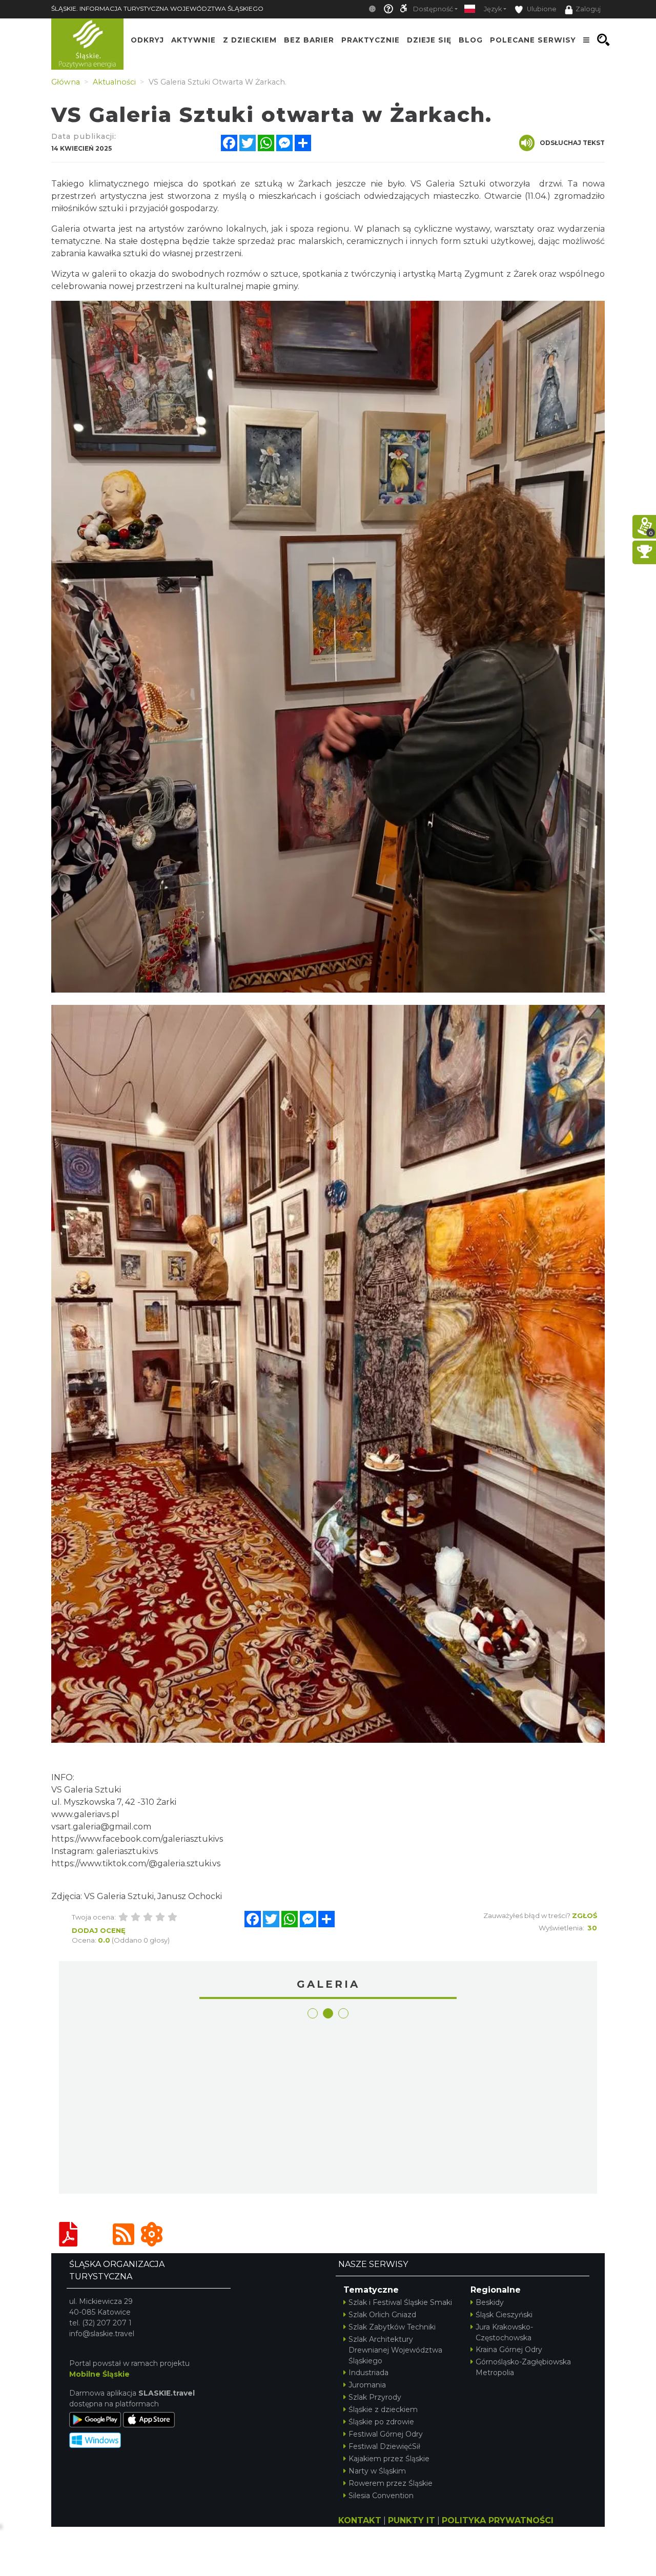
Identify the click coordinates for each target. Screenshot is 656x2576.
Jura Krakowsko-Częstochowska (504, 2332)
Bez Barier (309, 40)
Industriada (368, 2373)
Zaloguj (588, 9)
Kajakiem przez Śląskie (389, 2459)
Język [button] (493, 9)
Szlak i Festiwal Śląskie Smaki (400, 2302)
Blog (471, 40)
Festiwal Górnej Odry (386, 2434)
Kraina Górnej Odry (509, 2350)
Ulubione (541, 9)
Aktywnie (193, 40)
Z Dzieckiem (250, 40)
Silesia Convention (381, 2496)
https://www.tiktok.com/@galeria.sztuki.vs (136, 1863)
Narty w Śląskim (377, 2471)
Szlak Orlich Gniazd (382, 2315)
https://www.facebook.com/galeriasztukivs (137, 1839)
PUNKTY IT (412, 2520)
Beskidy (490, 2302)
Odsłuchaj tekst (572, 143)
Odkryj (147, 40)
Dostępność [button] (433, 9)
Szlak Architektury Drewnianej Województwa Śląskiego (395, 2350)
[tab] (313, 2013)
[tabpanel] (130, 2107)
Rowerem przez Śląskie (391, 2483)
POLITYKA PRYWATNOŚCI (498, 2520)
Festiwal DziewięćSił (384, 2446)
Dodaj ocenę (99, 1930)
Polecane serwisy (533, 40)
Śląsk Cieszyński (504, 2315)
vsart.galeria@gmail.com (101, 1827)
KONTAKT (360, 2520)
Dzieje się (429, 40)
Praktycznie (371, 40)
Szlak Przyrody (375, 2397)
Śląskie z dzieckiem (383, 2409)
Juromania (367, 2385)
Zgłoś (585, 1915)
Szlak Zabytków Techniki (392, 2327)
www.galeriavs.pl (85, 1814)
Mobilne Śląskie (99, 2374)
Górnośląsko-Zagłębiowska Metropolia (523, 2367)
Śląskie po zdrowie (381, 2422)
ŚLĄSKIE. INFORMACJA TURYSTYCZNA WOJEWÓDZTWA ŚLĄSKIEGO (157, 8)
